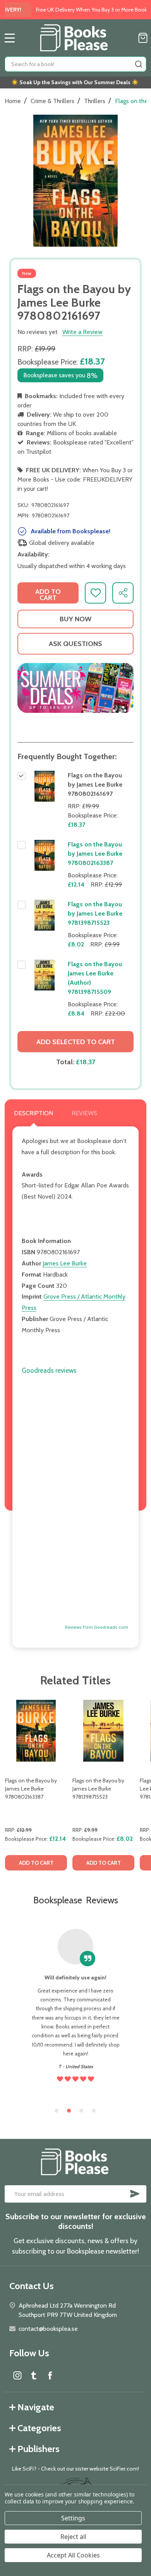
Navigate (36, 2407)
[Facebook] (50, 2375)
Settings (73, 2518)
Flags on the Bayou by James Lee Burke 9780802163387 (95, 854)
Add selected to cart (76, 1042)
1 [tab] (57, 2111)
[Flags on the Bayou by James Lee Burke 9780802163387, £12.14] (36, 1731)
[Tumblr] (34, 2375)
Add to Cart (48, 595)
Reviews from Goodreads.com (97, 1627)
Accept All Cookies (73, 2555)
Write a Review (82, 332)
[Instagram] (17, 2375)
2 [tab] (69, 2111)
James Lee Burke (65, 1263)
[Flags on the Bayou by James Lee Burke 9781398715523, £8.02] (103, 1731)
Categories (39, 2428)
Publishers (39, 2449)
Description (33, 1113)
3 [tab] (82, 2111)
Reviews (84, 1113)
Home (13, 101)
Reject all (73, 2537)
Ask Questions (75, 644)
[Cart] (143, 38)
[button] (75, 688)
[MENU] (10, 38)
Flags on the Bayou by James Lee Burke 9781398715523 (95, 913)
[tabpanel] (36, 1787)
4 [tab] (94, 2111)
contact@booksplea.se (48, 2329)
